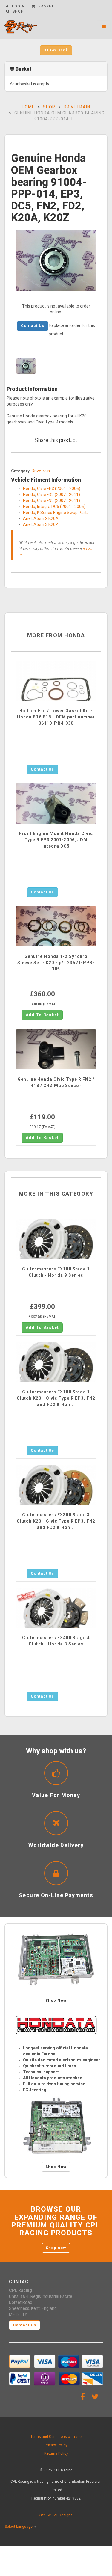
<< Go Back (56, 50)
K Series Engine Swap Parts (63, 513)
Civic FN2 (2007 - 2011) (59, 501)
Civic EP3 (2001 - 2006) (59, 489)
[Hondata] (56, 2025)
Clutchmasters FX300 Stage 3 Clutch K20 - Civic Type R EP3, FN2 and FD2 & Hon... (56, 1521)
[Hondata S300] (56, 1960)
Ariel (27, 518)
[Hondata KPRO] (56, 2126)
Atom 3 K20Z (46, 524)
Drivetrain (77, 107)
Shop (49, 107)
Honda (29, 489)
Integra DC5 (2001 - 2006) (61, 507)
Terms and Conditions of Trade (56, 2437)
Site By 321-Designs (56, 2515)
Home (28, 107)
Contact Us (33, 326)
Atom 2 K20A (46, 518)
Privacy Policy (56, 2445)
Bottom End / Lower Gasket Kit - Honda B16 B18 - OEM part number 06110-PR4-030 (56, 717)
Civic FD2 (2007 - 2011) (59, 495)
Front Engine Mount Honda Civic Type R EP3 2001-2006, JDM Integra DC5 (56, 840)
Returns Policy (56, 2453)
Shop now (56, 2248)
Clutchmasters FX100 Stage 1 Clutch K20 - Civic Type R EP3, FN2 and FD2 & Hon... (56, 1398)
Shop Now (56, 2000)
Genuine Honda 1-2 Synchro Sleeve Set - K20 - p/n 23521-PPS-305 (56, 963)
